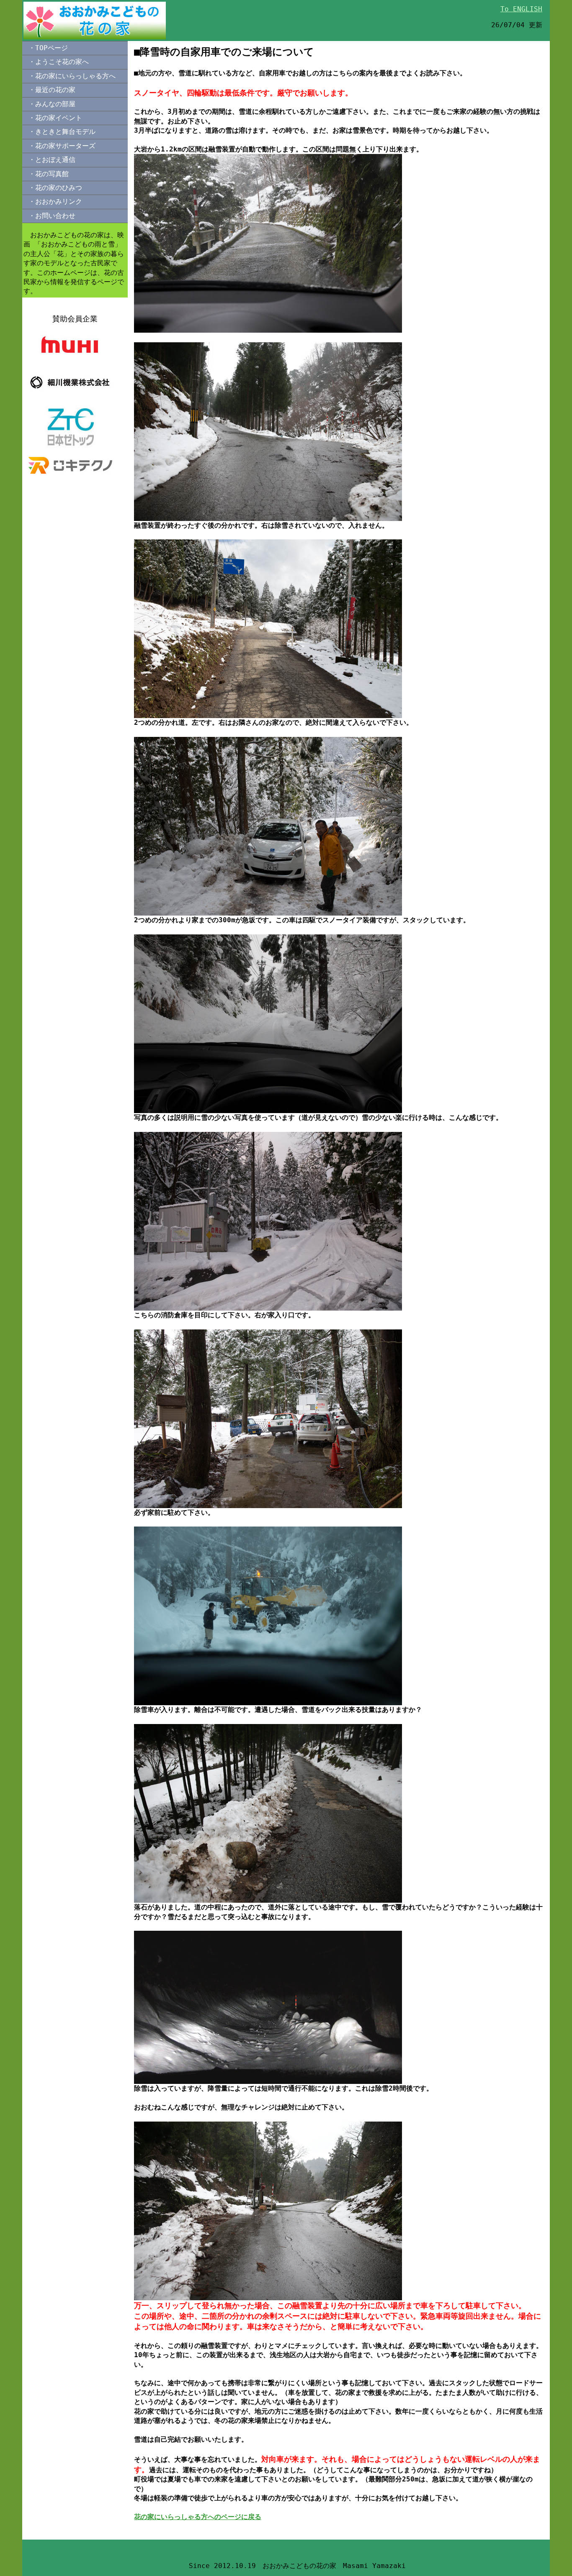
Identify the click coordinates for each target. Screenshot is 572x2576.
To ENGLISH (521, 9)
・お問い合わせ (52, 216)
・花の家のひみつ (55, 188)
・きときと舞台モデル (62, 132)
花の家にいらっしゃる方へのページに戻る (198, 2517)
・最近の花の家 (52, 90)
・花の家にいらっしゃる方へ (72, 76)
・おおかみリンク (55, 201)
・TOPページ (48, 48)
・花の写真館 (49, 174)
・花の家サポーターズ (62, 146)
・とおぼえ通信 (52, 160)
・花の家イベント (55, 118)
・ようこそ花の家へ (59, 62)
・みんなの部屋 (52, 104)
